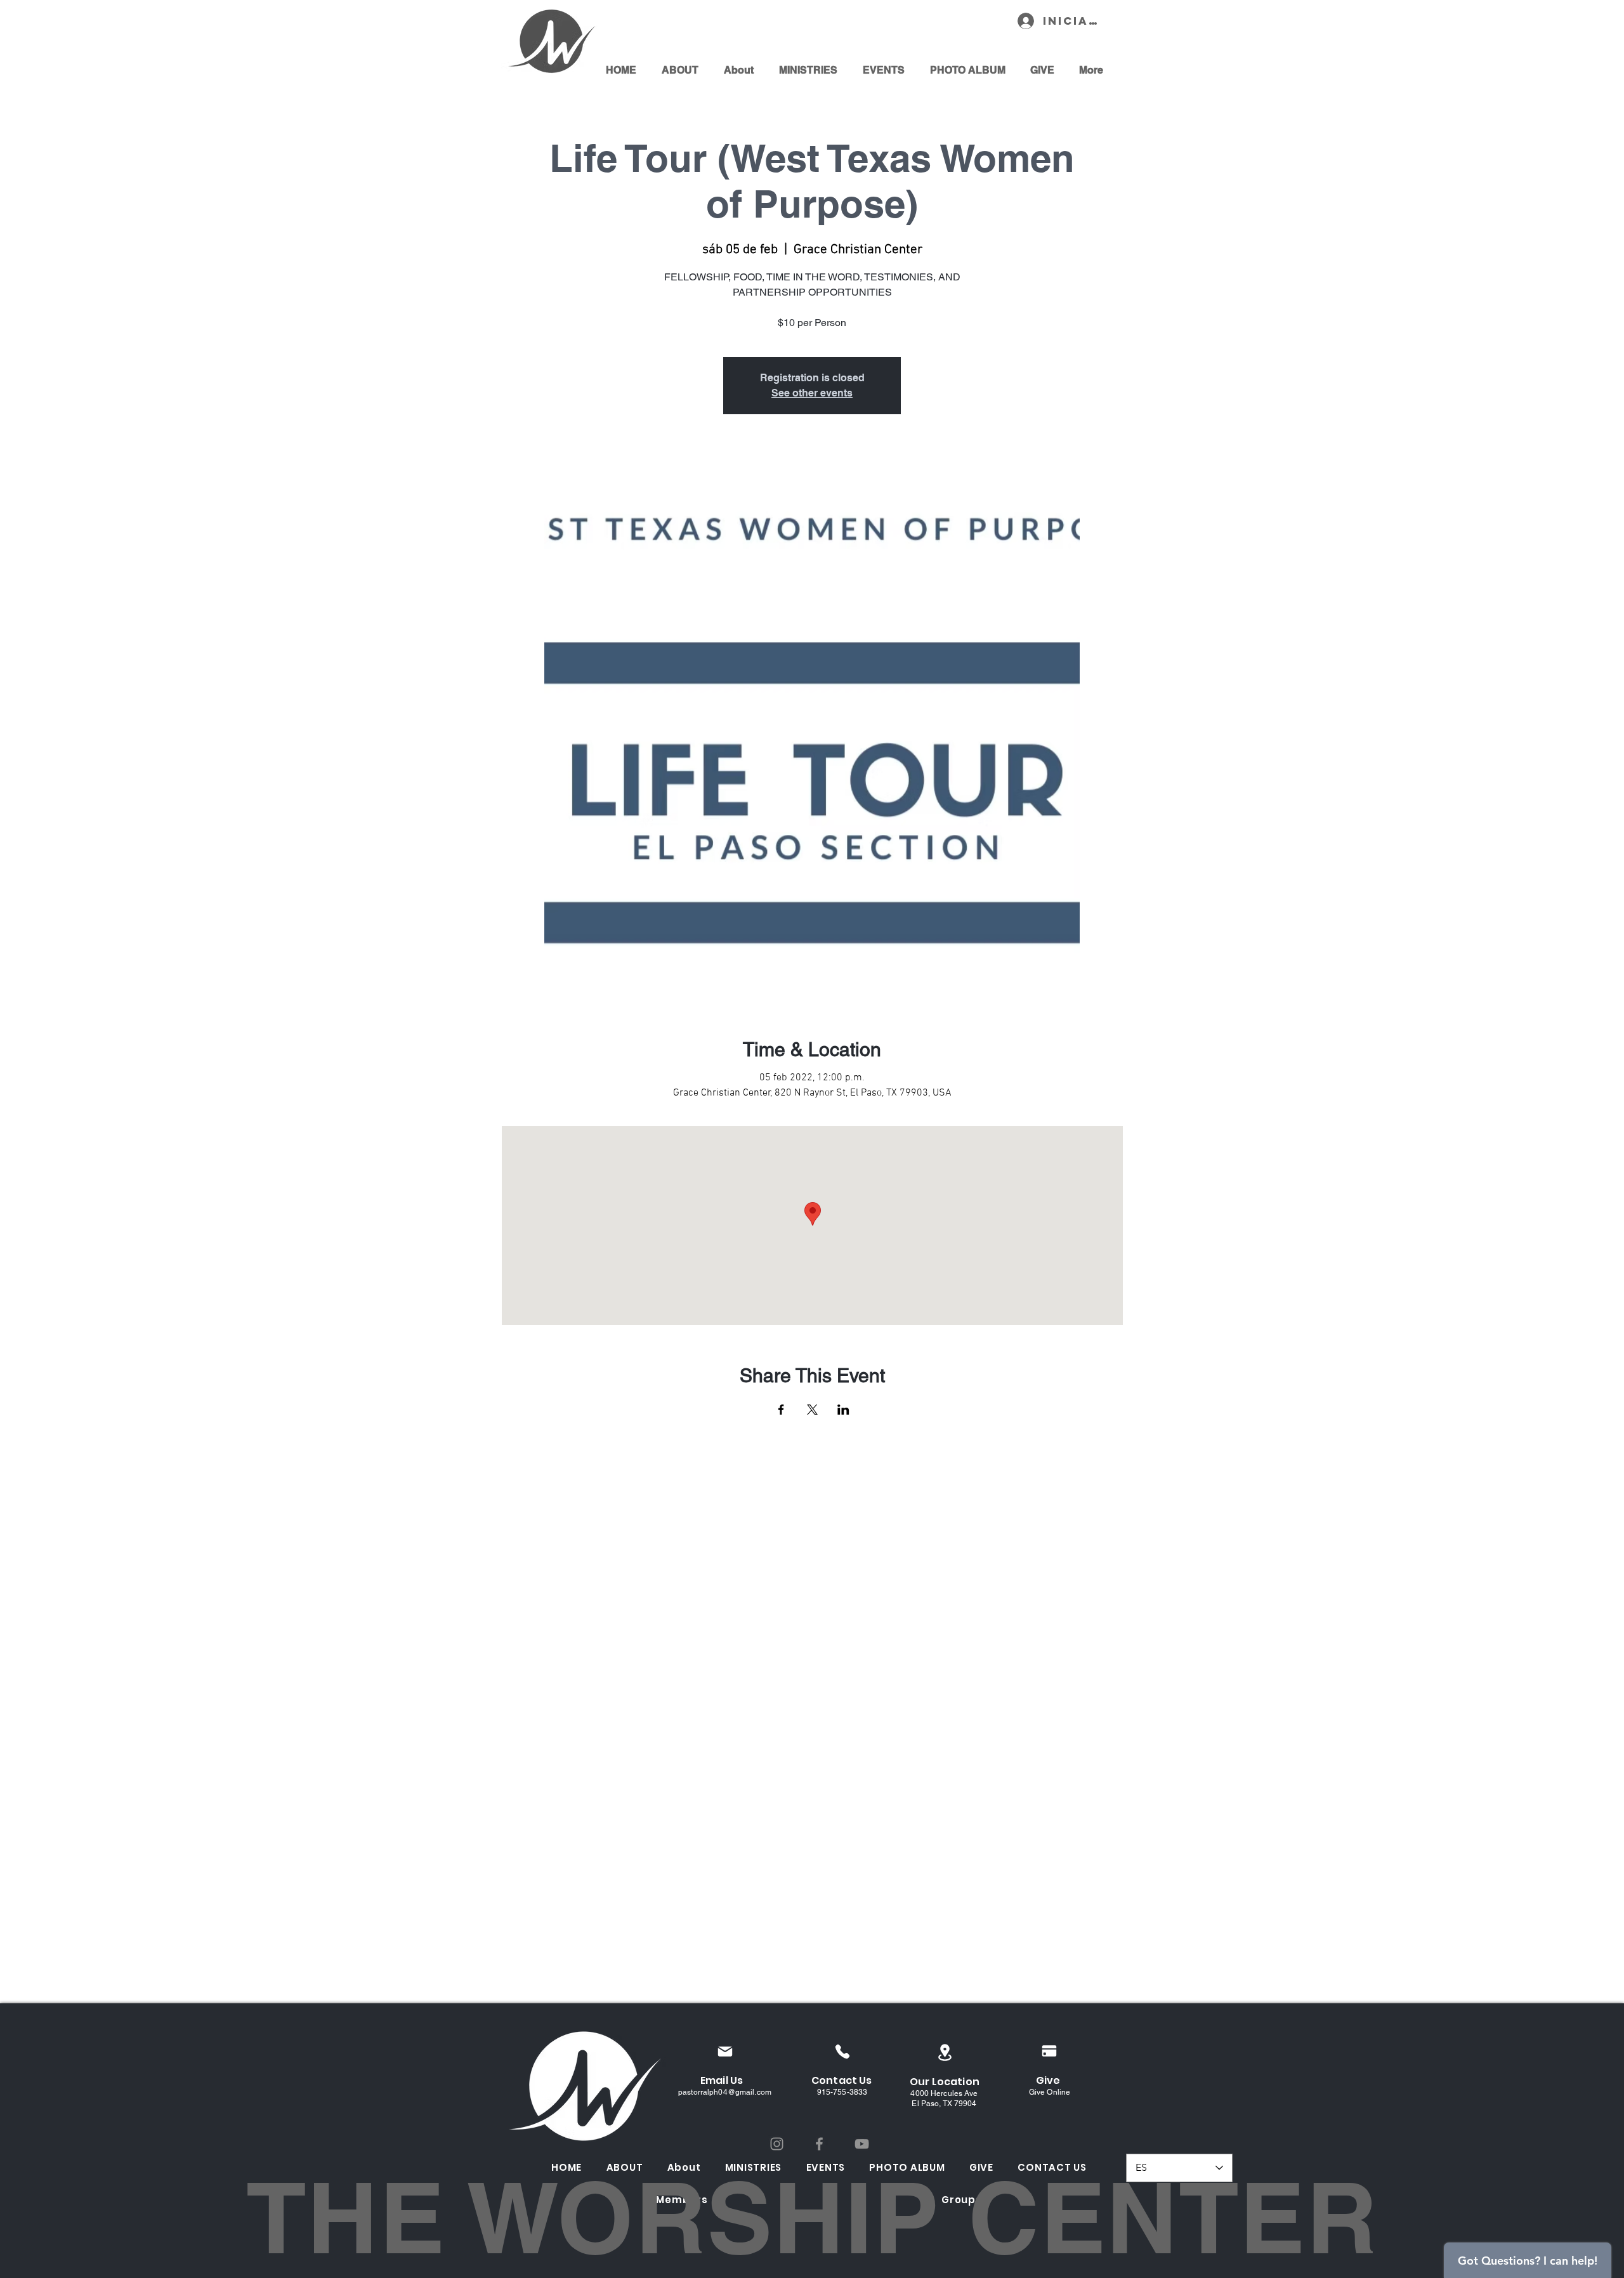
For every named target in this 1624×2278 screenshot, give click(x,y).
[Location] (945, 2052)
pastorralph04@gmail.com (725, 2092)
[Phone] (842, 2051)
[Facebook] (819, 2144)
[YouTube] (862, 2144)
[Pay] (1049, 2051)
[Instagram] (777, 2144)
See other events (812, 393)
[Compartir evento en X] (812, 1410)
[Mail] (725, 2051)
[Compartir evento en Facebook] (781, 1410)
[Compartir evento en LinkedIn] (843, 1410)
